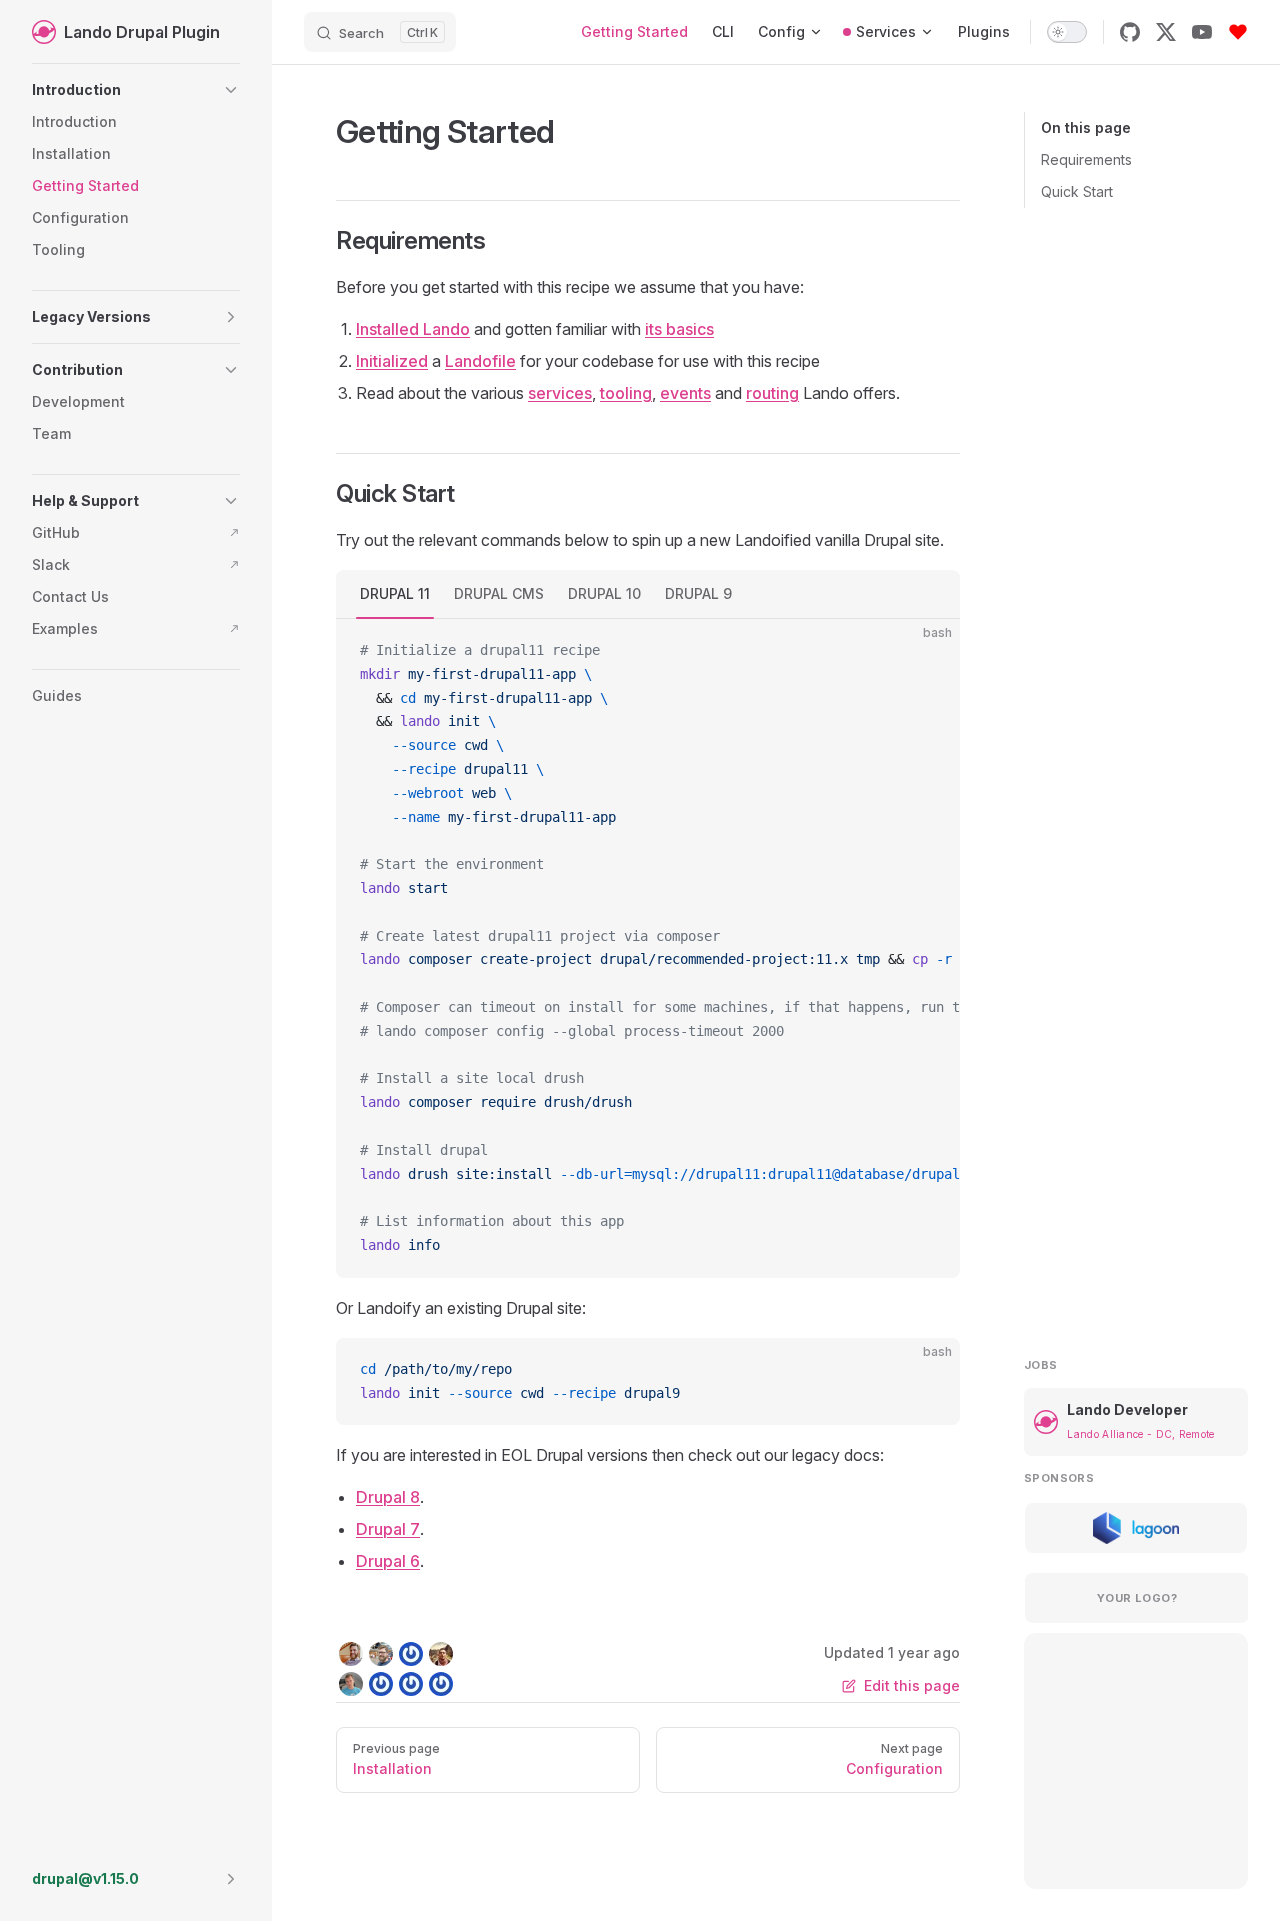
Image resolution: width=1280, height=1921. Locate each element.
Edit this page (912, 1685)
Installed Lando (413, 329)
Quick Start (1077, 191)
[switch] (1067, 32)
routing (772, 393)
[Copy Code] (928, 651)
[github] (1130, 32)
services (560, 393)
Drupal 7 (388, 1529)
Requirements (1086, 159)
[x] (1166, 32)
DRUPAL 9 (698, 593)
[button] (136, 90)
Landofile (480, 361)
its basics (679, 329)
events (685, 393)
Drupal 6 (388, 1561)
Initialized (392, 361)
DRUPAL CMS (499, 593)
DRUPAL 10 (604, 593)
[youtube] (1202, 32)
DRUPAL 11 (395, 593)
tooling (626, 393)
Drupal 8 (388, 1497)
